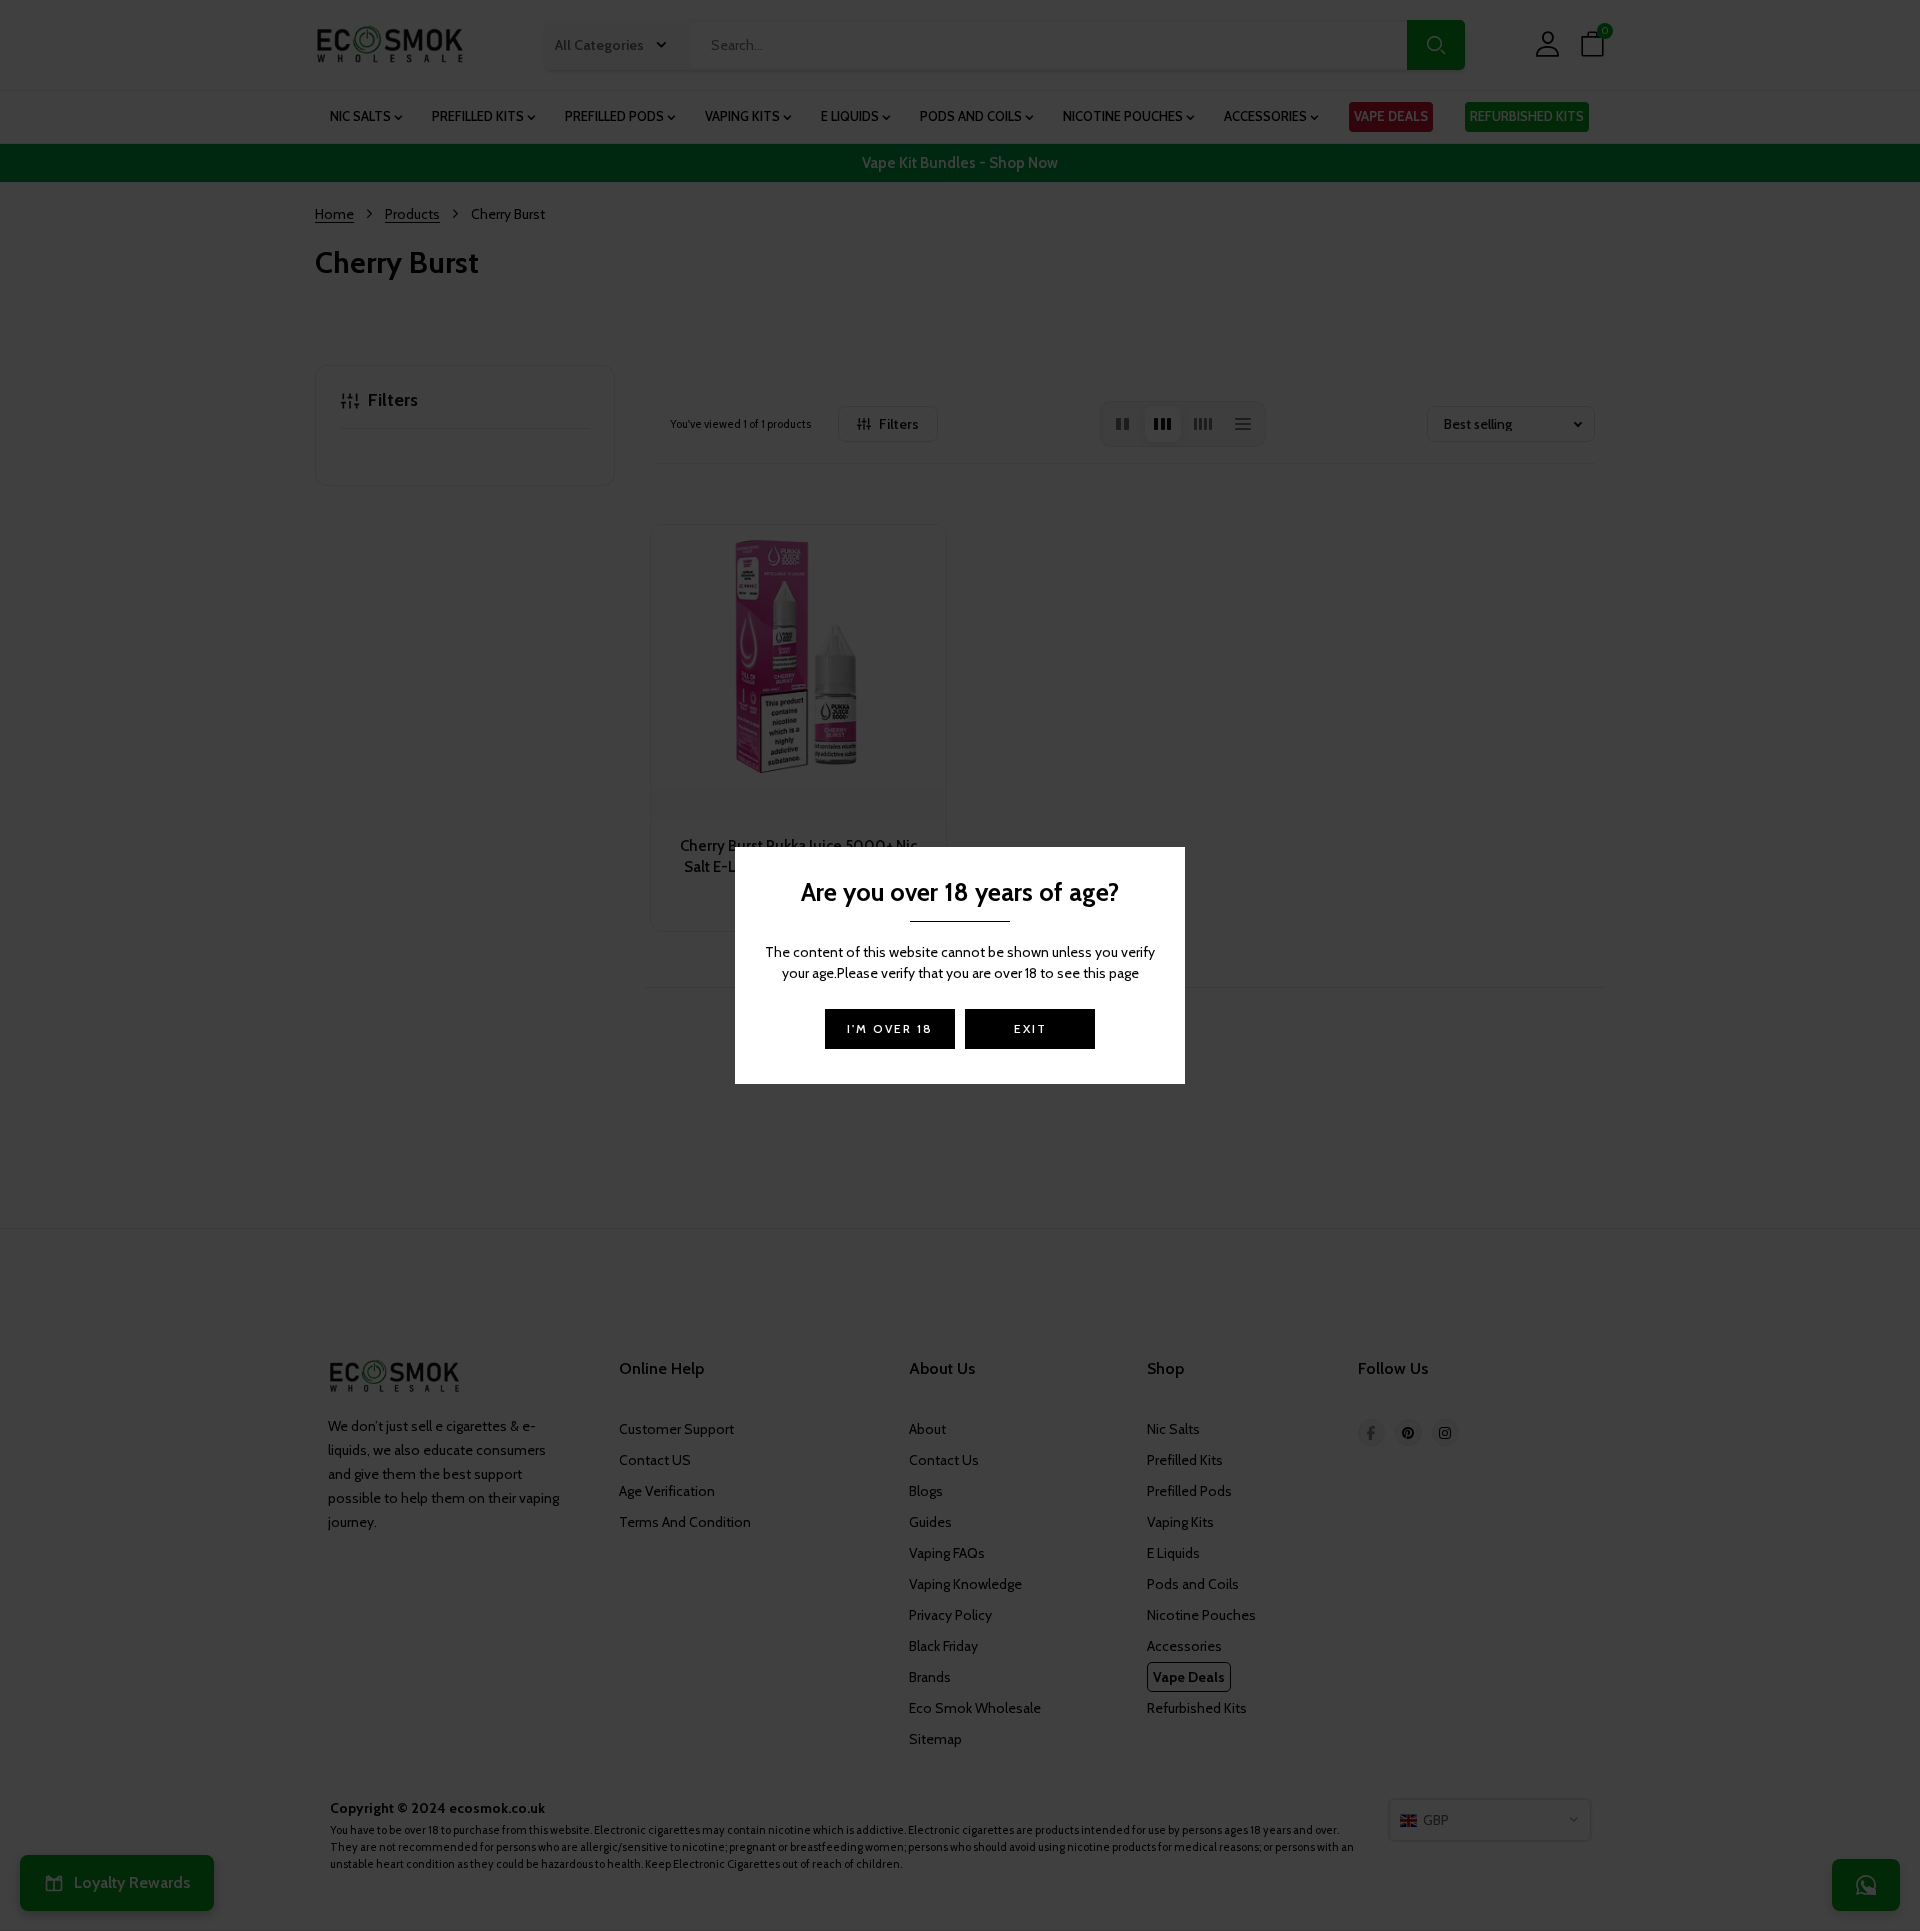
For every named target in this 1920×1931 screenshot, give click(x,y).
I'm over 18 (890, 1028)
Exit (1030, 1028)
